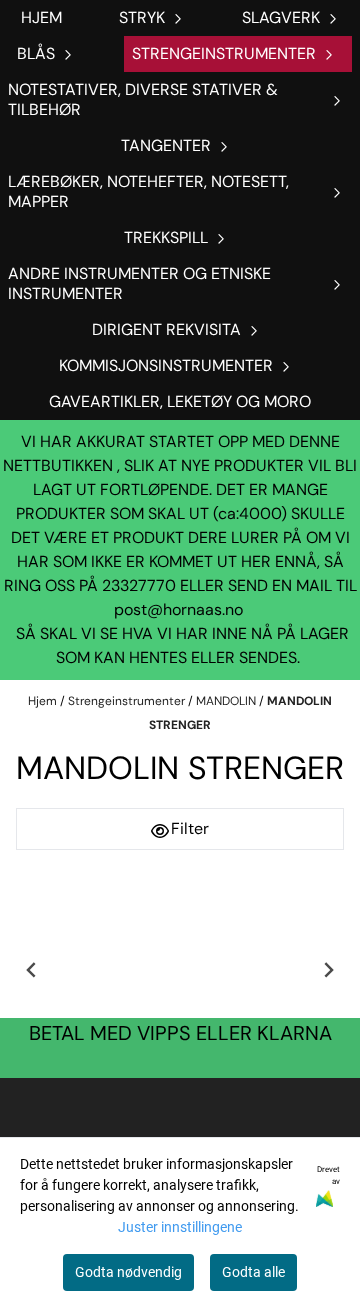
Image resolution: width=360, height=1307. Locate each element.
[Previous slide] (32, 970)
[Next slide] (328, 970)
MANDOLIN (227, 701)
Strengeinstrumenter (128, 701)
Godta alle (253, 1272)
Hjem (44, 701)
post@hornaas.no (178, 609)
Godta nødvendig (128, 1272)
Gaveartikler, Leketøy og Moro (180, 401)
